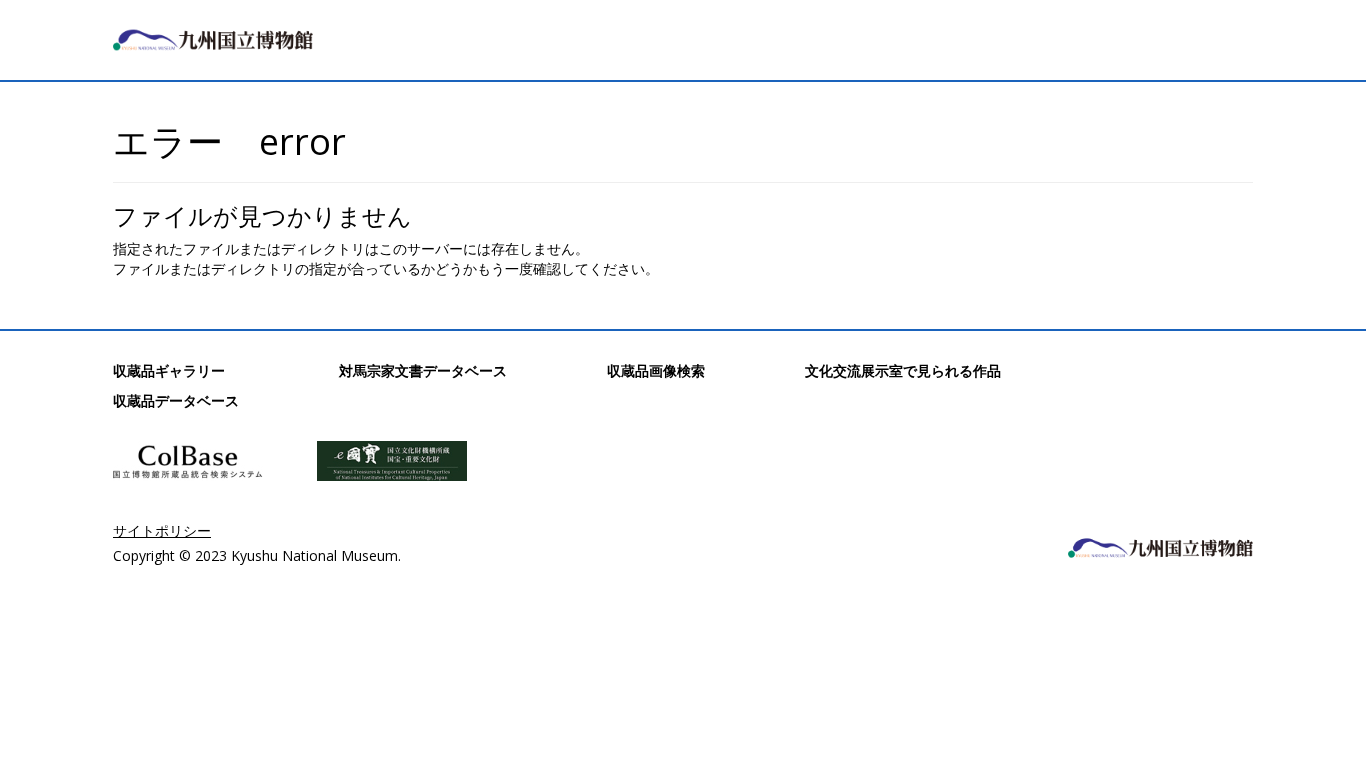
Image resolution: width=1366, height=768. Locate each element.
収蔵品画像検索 (656, 370)
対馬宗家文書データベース (423, 370)
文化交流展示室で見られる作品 (903, 370)
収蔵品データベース (176, 400)
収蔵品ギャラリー (169, 370)
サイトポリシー (162, 530)
